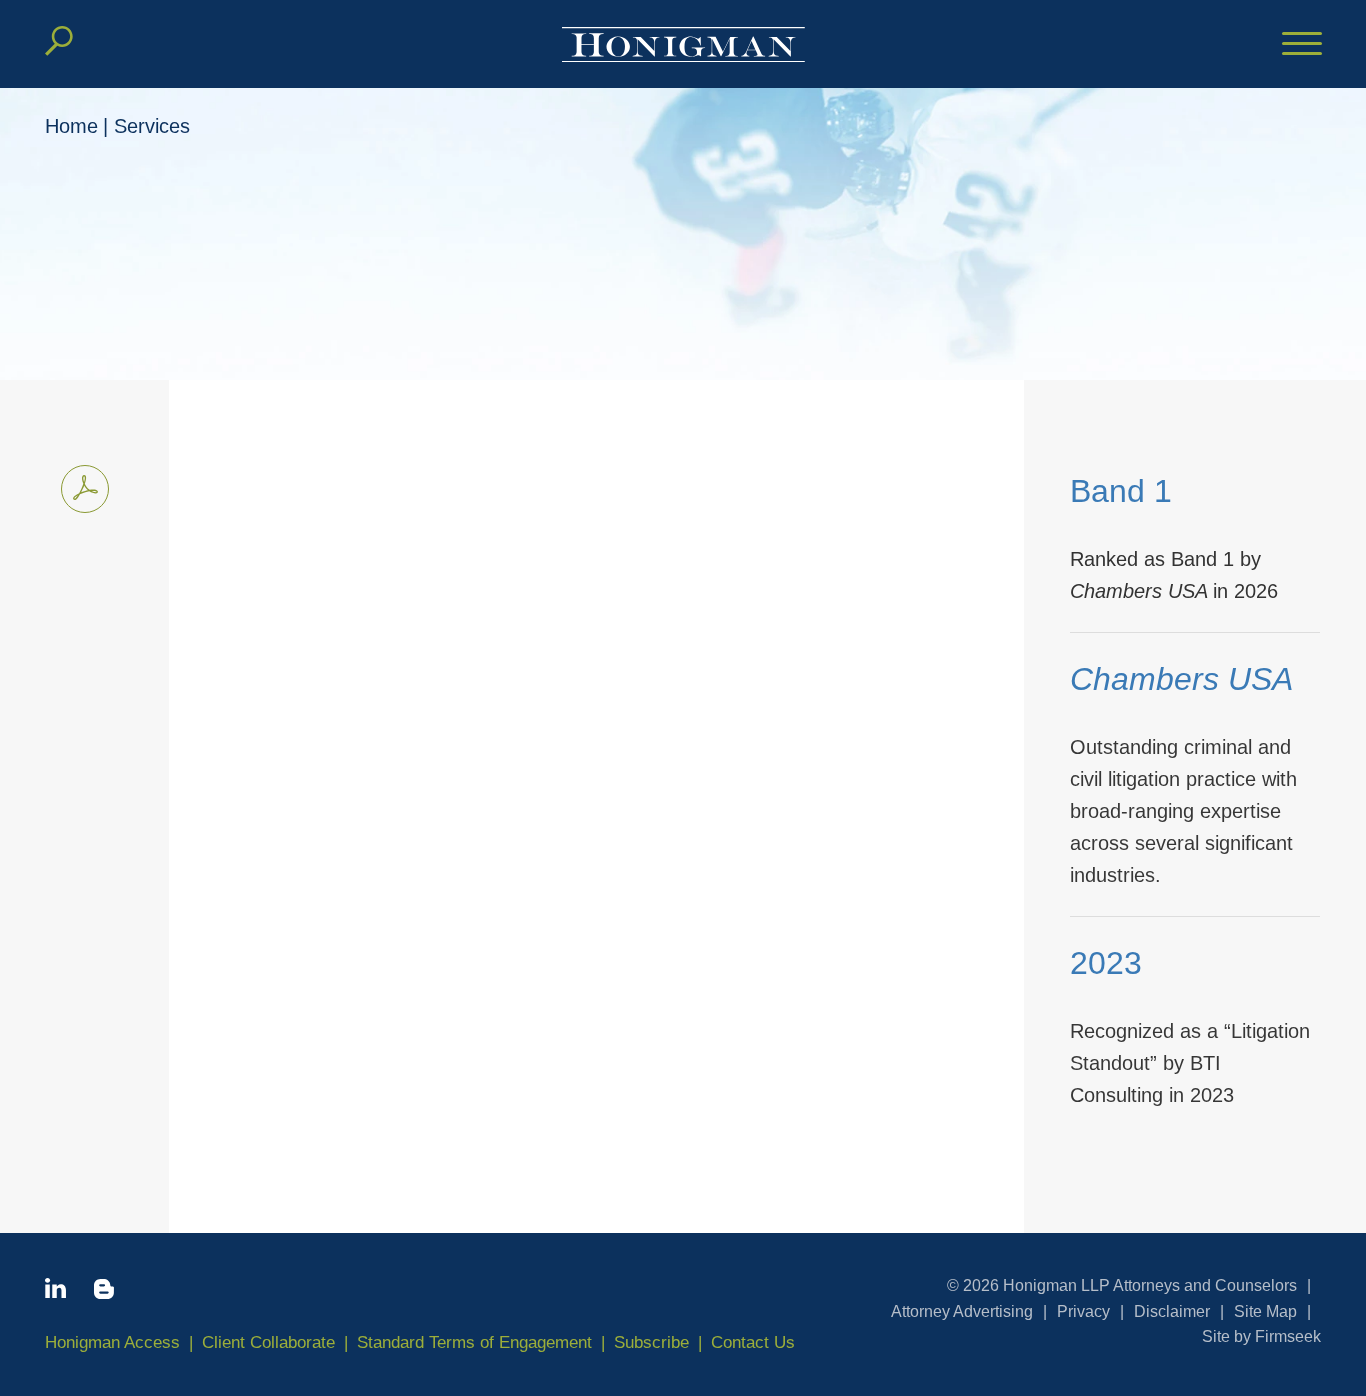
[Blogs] (104, 1293)
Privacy (1083, 1311)
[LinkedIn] (55, 1292)
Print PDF (85, 489)
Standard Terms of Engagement (474, 1342)
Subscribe (651, 1342)
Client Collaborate (268, 1342)
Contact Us (753, 1342)
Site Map (1265, 1311)
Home (71, 126)
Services (152, 126)
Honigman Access (112, 1342)
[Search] (59, 41)
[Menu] (1302, 45)
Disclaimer (1172, 1311)
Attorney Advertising (962, 1311)
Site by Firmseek (1261, 1336)
